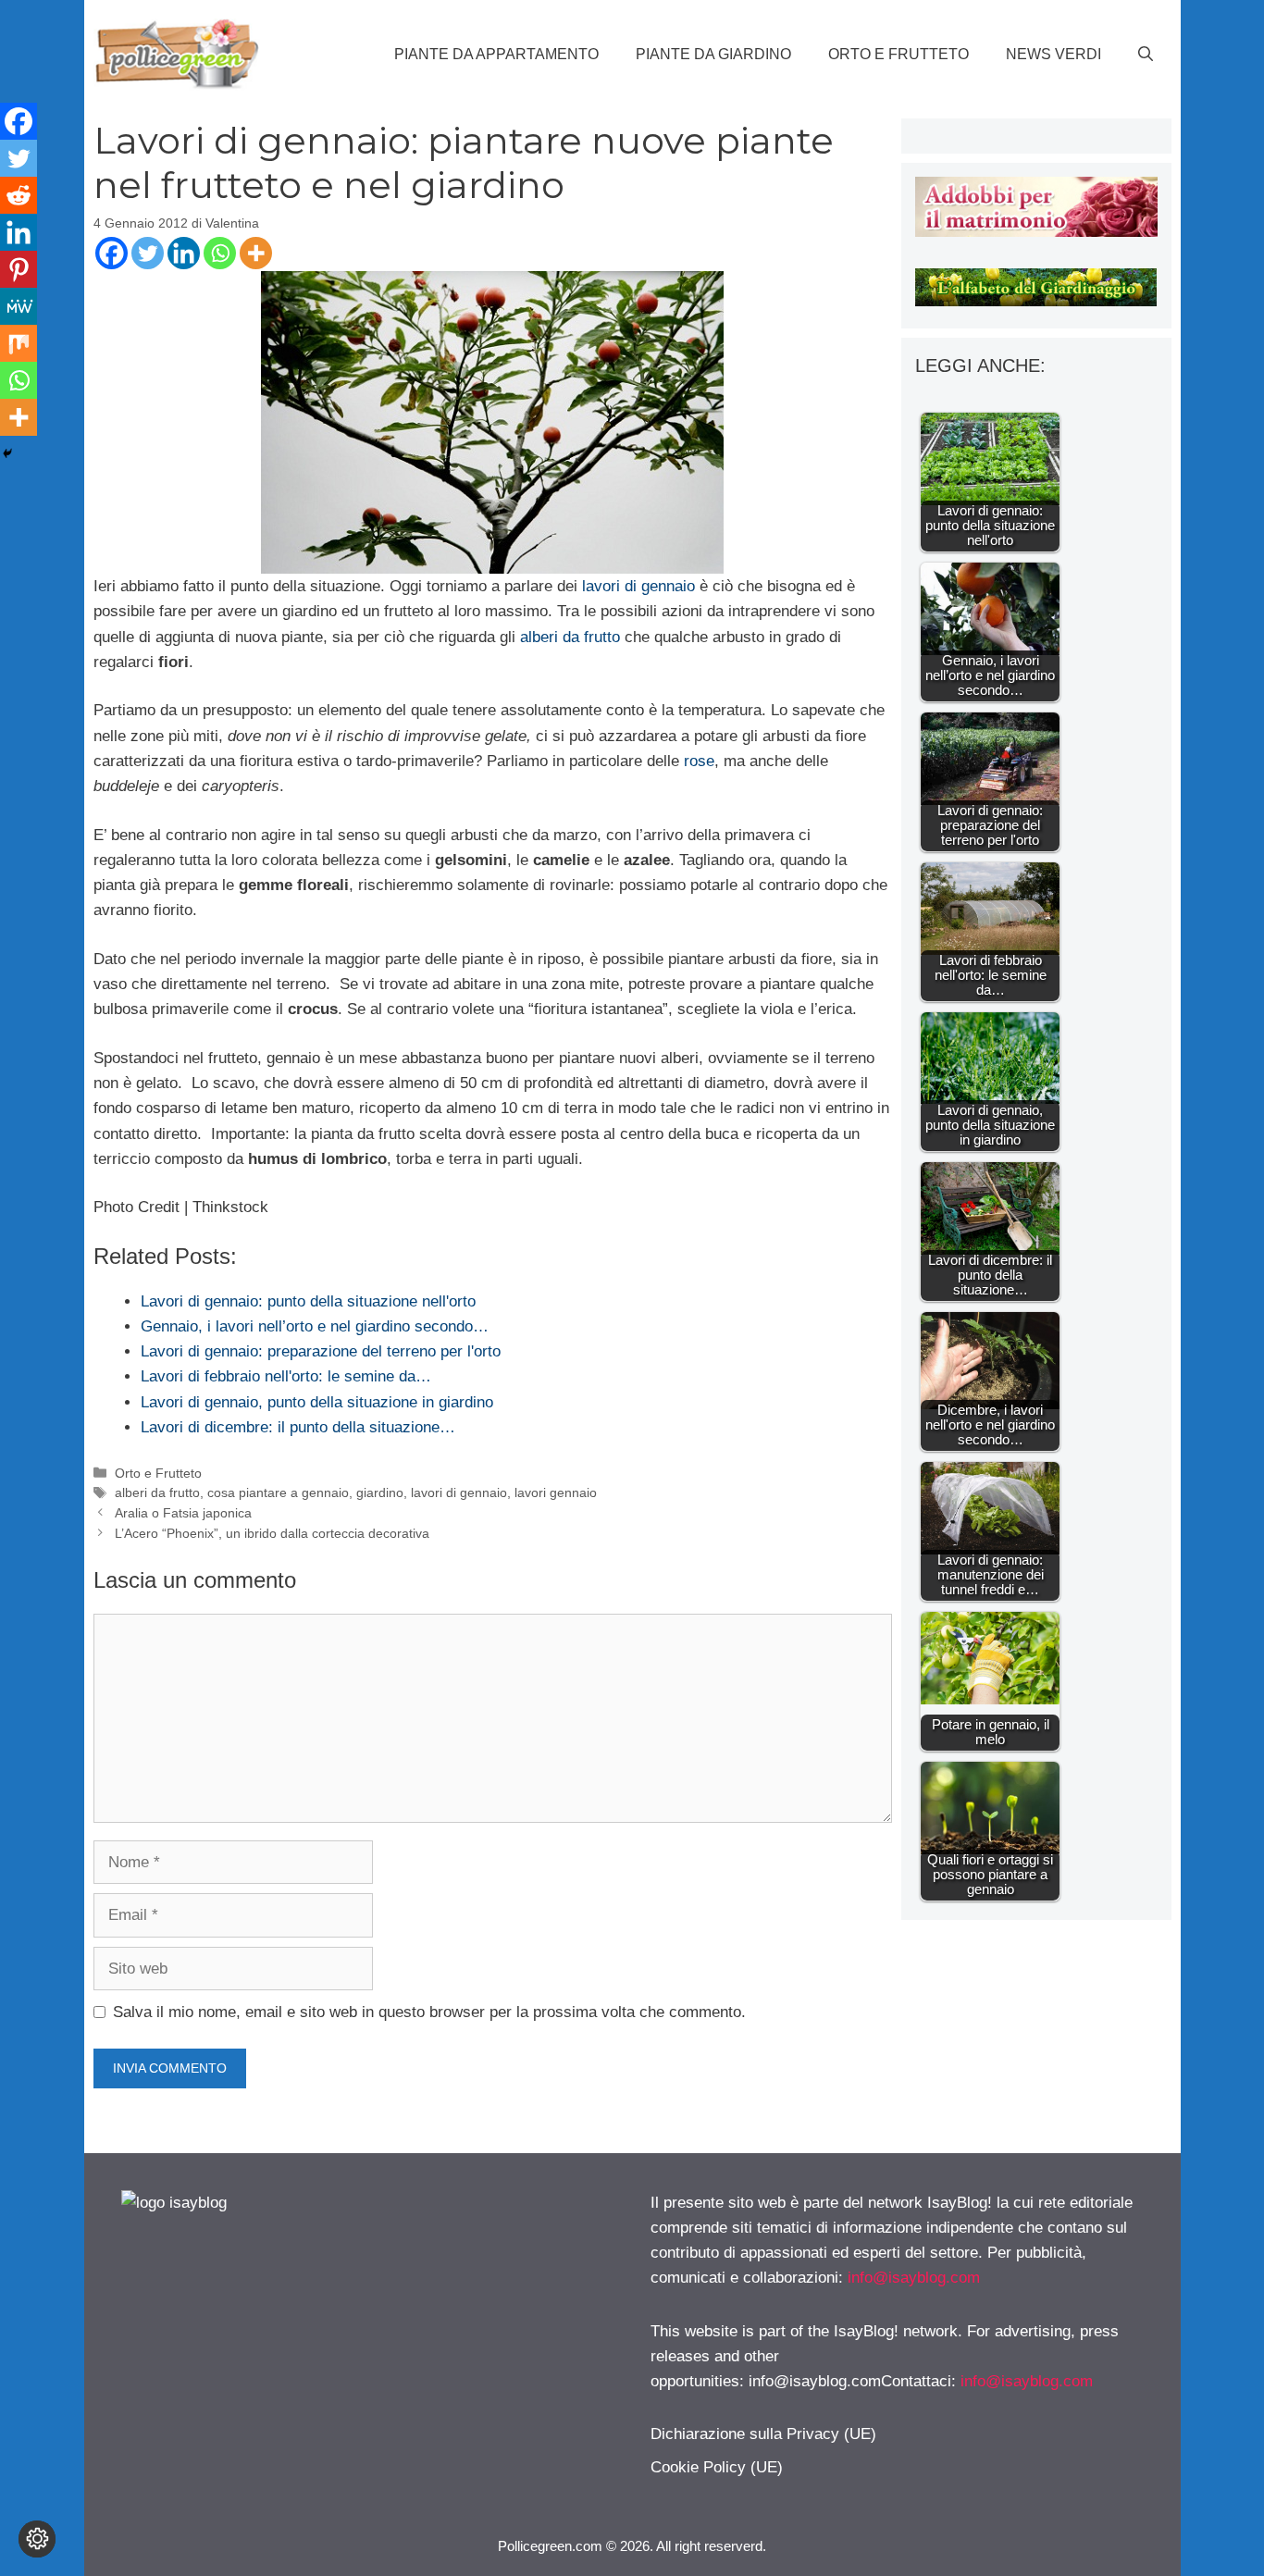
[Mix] (19, 343)
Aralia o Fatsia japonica (183, 1513)
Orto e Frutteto (898, 54)
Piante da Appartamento (496, 54)
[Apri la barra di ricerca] (1146, 55)
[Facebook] (112, 253)
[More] (256, 253)
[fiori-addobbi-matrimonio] (1036, 232)
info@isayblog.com (914, 2278)
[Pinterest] (19, 269)
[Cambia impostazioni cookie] (37, 2539)
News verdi (1053, 54)
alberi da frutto (570, 637)
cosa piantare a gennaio (278, 1492)
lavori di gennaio (638, 586)
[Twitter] (148, 253)
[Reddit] (19, 195)
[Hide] (7, 453)
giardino (380, 1492)
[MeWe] (19, 306)
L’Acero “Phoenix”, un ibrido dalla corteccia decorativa (272, 1533)
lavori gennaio (556, 1492)
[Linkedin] (184, 253)
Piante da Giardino (713, 54)
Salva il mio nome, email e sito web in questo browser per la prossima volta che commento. (429, 2012)
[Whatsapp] (220, 253)
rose (699, 761)
